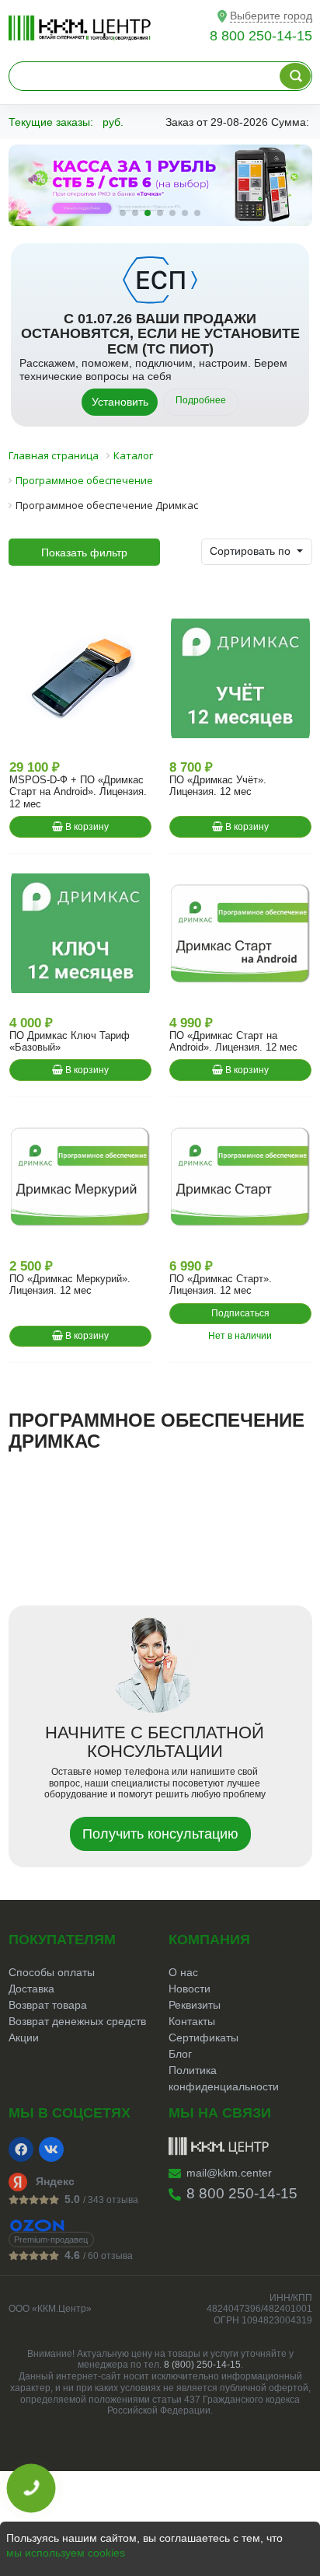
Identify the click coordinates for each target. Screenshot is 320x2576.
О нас (183, 1972)
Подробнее (201, 400)
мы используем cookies (66, 2553)
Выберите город (271, 16)
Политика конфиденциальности (224, 2078)
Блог (180, 2054)
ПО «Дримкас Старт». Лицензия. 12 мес (221, 1285)
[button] (123, 213)
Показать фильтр (84, 552)
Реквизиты (195, 2005)
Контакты (192, 2021)
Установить (120, 402)
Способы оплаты (52, 1972)
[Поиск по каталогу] (295, 76)
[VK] (51, 2149)
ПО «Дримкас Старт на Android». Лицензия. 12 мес (233, 1041)
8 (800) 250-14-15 (202, 2365)
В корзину (86, 827)
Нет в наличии (240, 1336)
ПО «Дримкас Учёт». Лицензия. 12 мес (218, 786)
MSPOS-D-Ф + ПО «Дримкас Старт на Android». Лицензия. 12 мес (78, 792)
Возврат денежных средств (77, 2021)
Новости (190, 1989)
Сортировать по (252, 551)
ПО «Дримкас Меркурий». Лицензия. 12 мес (70, 1285)
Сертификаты (203, 2037)
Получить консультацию (160, 1834)
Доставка (31, 1989)
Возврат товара (48, 2005)
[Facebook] (21, 2149)
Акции (24, 2037)
